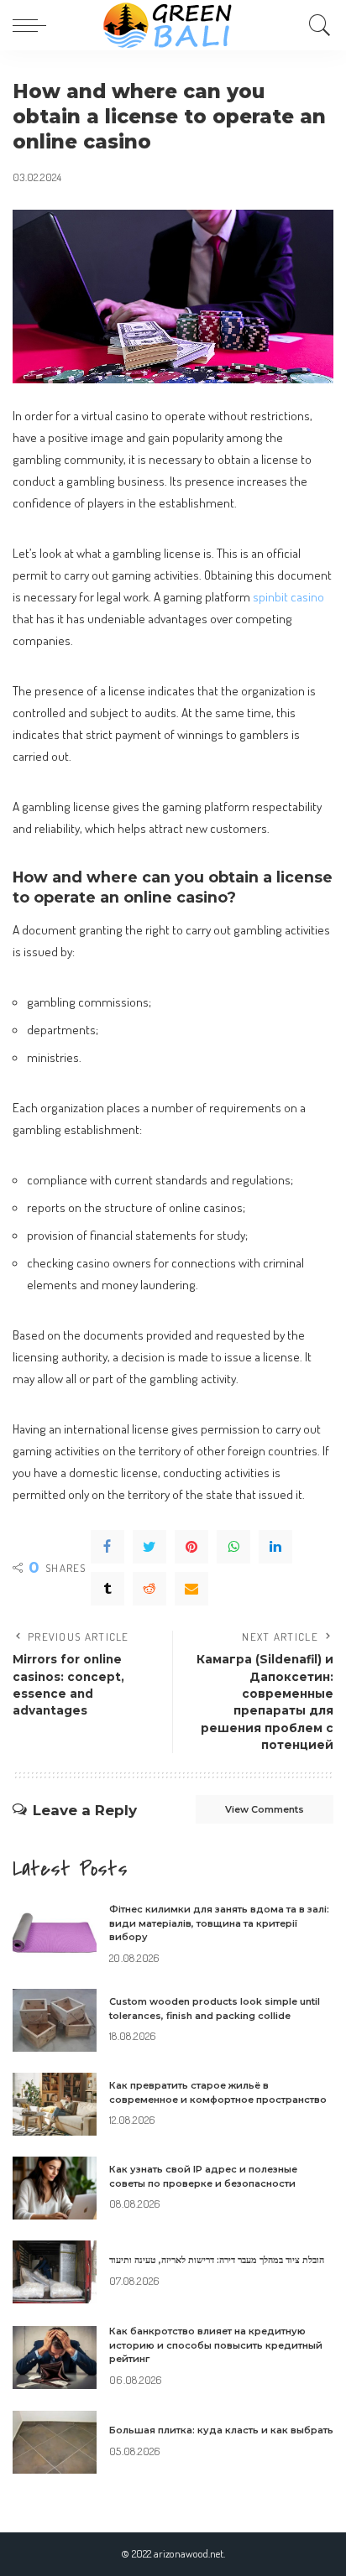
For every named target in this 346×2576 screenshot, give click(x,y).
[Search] (316, 25)
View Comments (265, 1809)
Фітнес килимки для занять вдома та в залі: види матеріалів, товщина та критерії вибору (219, 1923)
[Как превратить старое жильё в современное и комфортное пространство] (55, 2104)
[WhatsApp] (233, 1547)
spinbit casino (288, 596)
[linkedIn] (275, 1547)
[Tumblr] (107, 1589)
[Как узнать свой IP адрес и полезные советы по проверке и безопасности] (55, 2188)
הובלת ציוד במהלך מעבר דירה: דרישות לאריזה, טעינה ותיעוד (217, 2260)
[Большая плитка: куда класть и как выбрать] (55, 2442)
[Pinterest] (191, 1547)
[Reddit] (149, 1589)
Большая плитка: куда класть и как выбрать (221, 2430)
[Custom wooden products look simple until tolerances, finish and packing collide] (55, 2020)
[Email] (191, 1589)
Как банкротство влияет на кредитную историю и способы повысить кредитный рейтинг (216, 2345)
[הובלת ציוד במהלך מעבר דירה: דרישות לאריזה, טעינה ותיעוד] (55, 2272)
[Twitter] (149, 1547)
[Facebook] (107, 1547)
